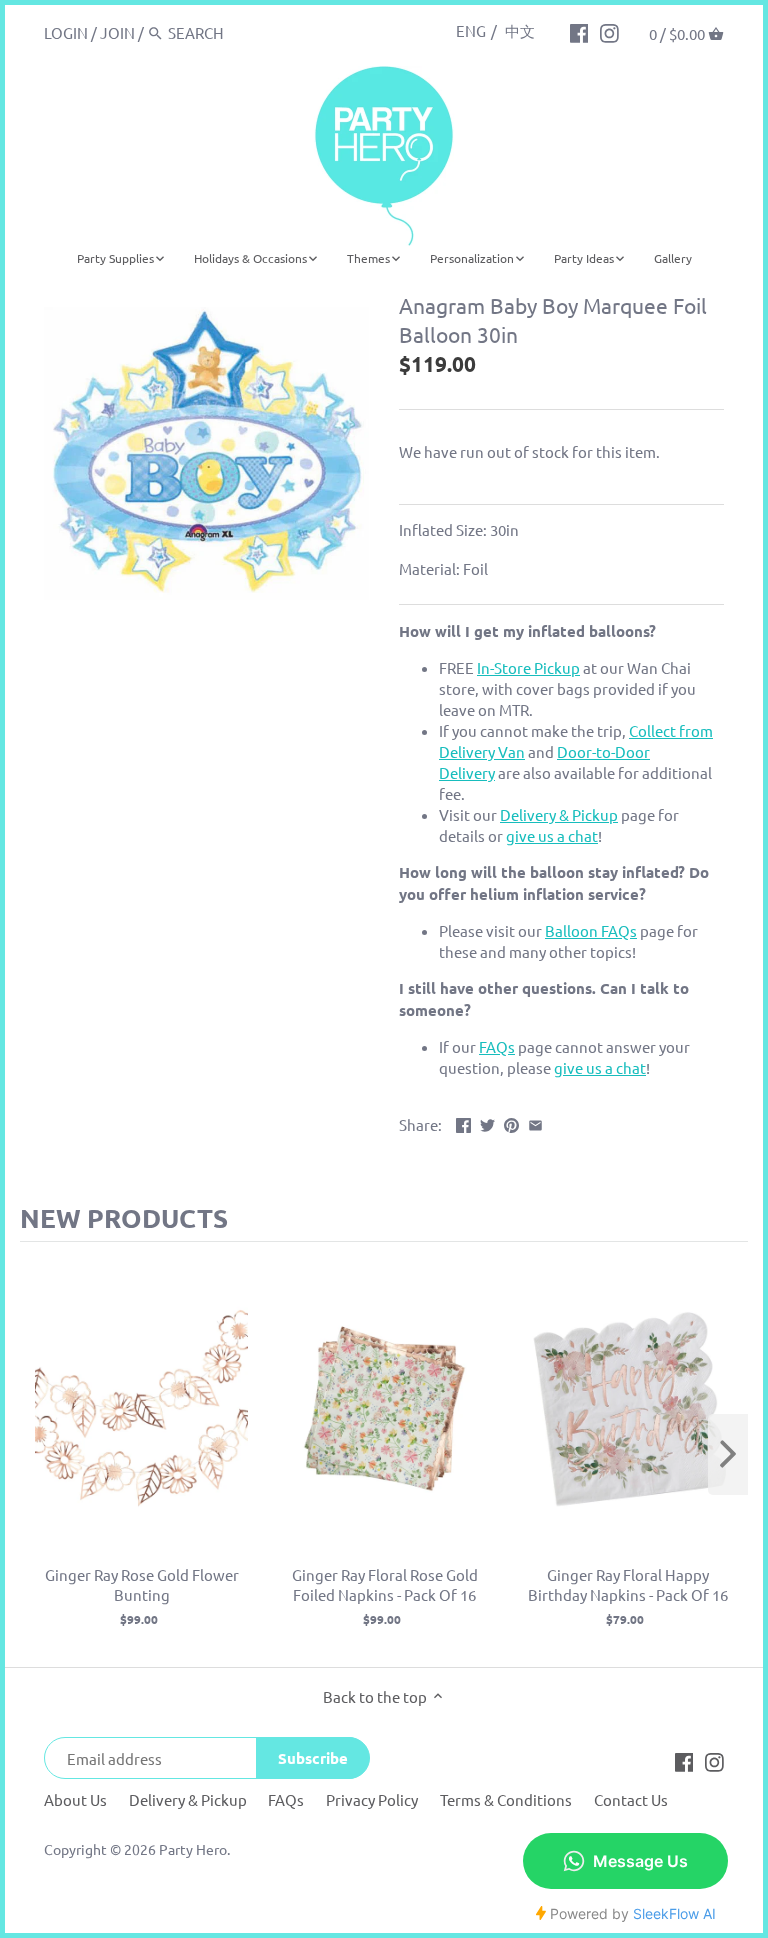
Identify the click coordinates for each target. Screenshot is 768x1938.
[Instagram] (609, 32)
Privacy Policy (372, 1799)
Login (66, 32)
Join (117, 32)
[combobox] (253, 32)
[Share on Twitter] (487, 1122)
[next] (728, 1454)
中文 (520, 30)
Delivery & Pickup (188, 1799)
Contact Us (631, 1799)
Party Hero (193, 1849)
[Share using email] (535, 1122)
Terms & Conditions (506, 1799)
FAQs (286, 1799)
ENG (471, 30)
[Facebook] (579, 32)
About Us (75, 1799)
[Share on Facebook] (463, 1122)
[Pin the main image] (511, 1122)
